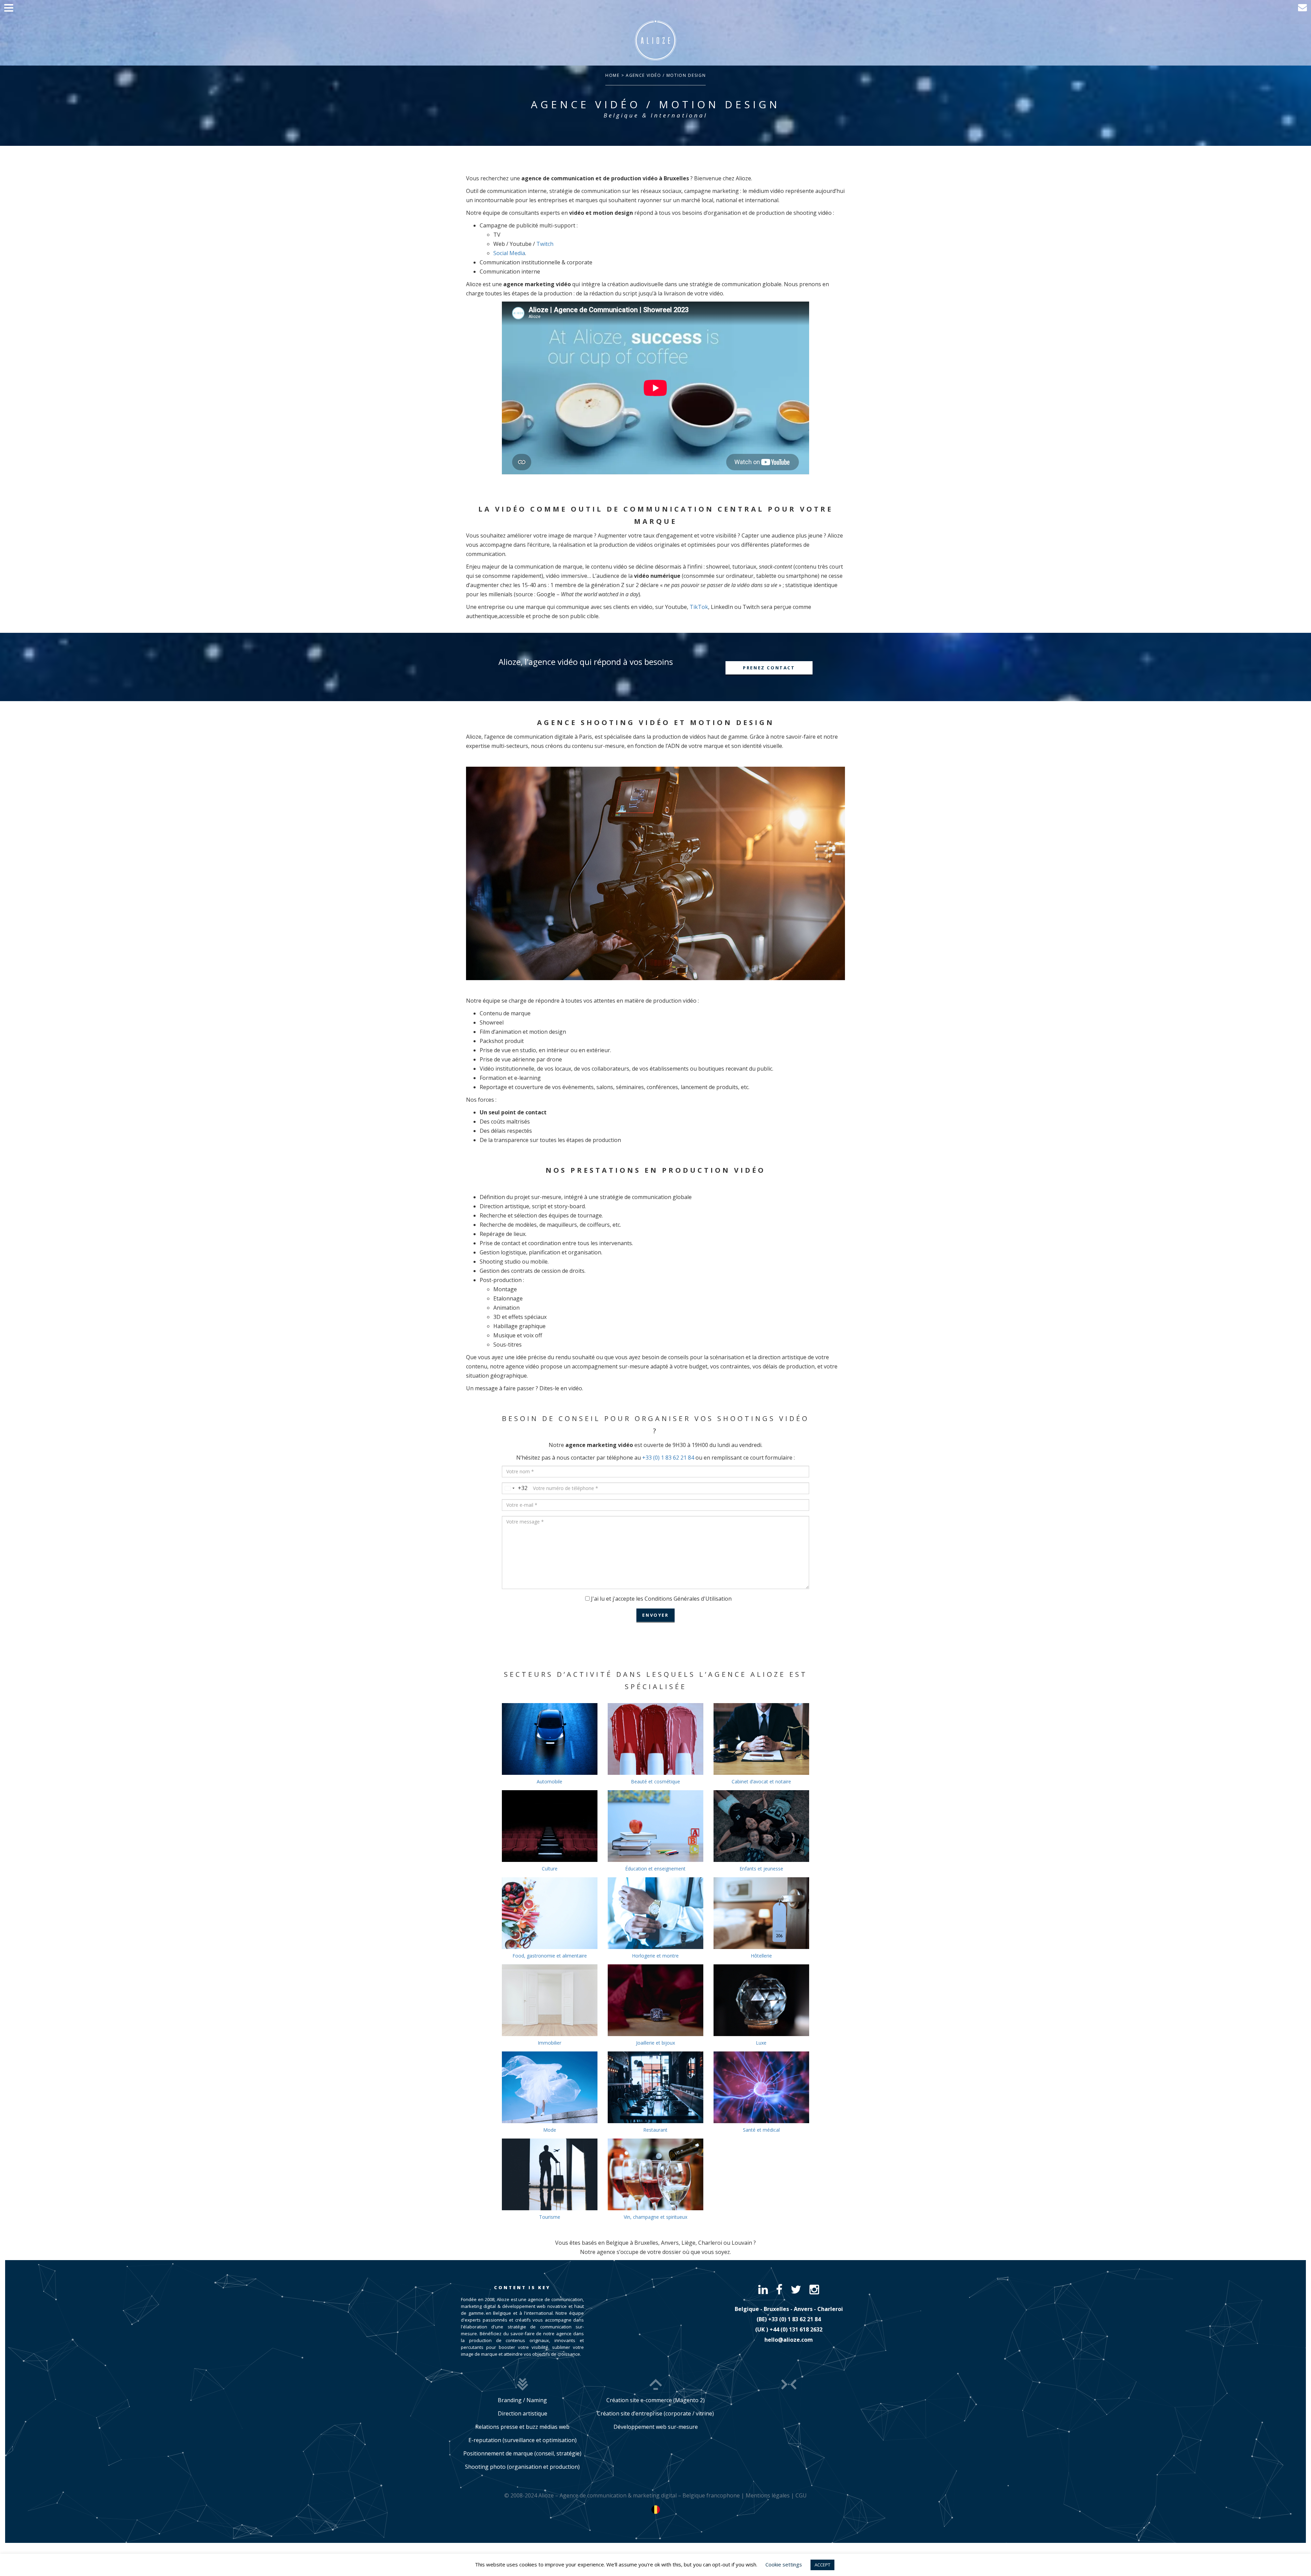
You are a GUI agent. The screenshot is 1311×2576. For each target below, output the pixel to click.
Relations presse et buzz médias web (522, 2427)
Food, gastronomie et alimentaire (550, 1956)
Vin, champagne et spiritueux (655, 2217)
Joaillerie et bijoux (655, 2043)
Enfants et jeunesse (761, 1869)
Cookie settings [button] (784, 2564)
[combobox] (515, 1488)
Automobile (549, 1781)
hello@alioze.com (789, 2340)
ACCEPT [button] (822, 2565)
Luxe (761, 2043)
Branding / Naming (522, 2400)
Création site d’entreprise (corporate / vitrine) (655, 2413)
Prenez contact (769, 668)
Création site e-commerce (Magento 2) (655, 2400)
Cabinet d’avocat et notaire (761, 1781)
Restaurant (655, 2130)
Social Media (509, 253)
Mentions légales (768, 2495)
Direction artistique (523, 2413)
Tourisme (550, 2217)
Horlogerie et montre (655, 1956)
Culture (550, 1869)
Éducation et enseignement (655, 1869)
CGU (801, 2495)
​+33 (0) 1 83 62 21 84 (794, 2319)
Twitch (545, 244)
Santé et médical (761, 2130)
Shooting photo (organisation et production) (522, 2467)
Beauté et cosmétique (655, 1781)
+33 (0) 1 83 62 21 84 (668, 1458)
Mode (550, 2130)
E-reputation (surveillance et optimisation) (523, 2440)
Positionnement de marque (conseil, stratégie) (522, 2453)
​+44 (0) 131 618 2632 (796, 2329)
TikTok (699, 607)
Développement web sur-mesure (656, 2427)
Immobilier (549, 2043)
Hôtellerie (761, 1956)
